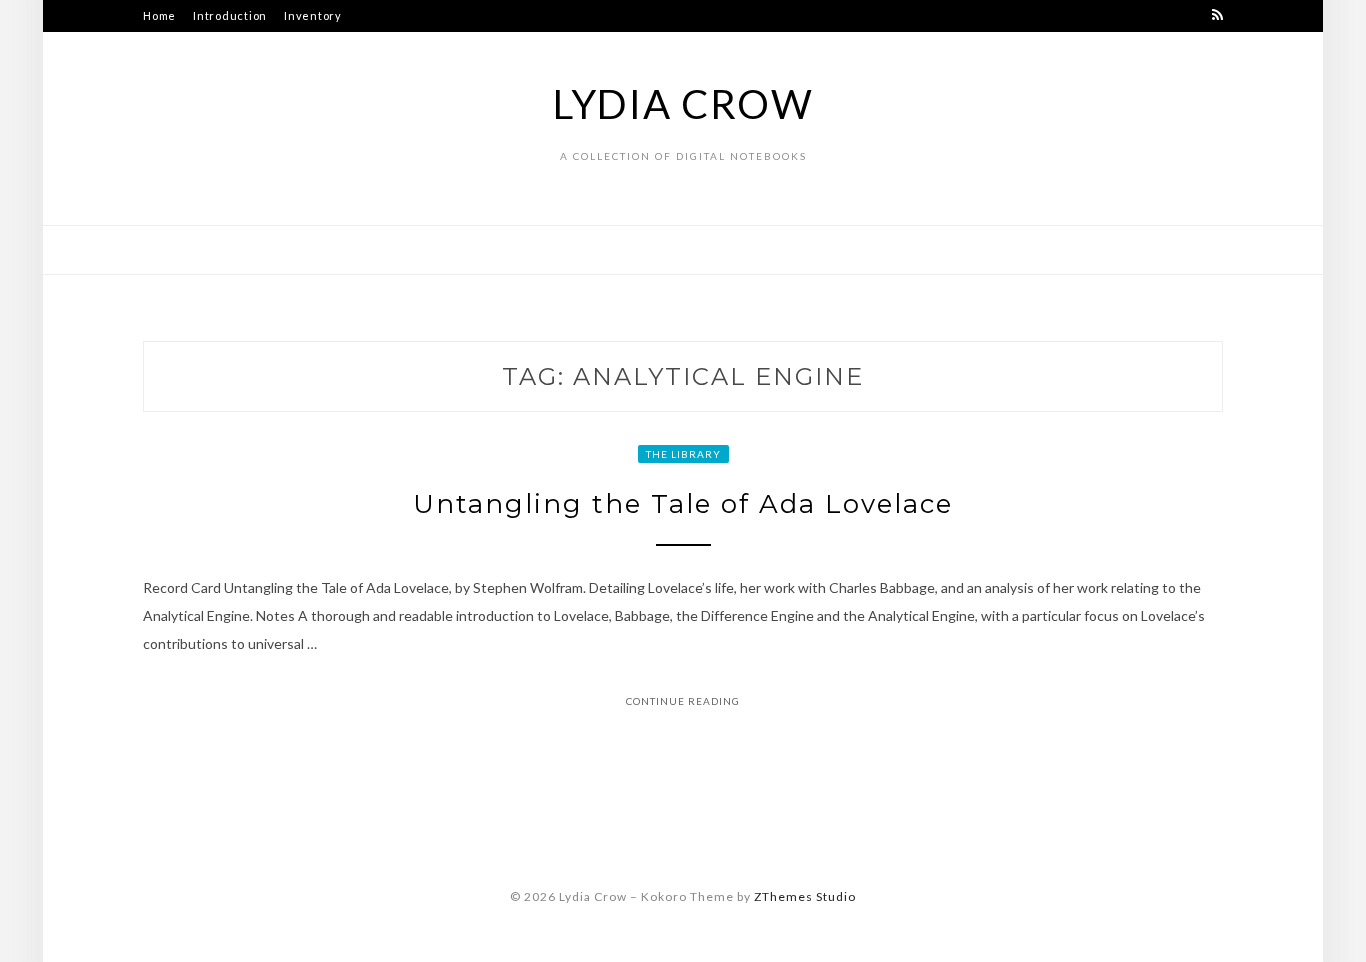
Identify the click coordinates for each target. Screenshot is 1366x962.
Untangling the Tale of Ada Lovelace (683, 504)
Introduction (230, 15)
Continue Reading (683, 701)
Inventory (313, 15)
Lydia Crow (683, 104)
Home (159, 15)
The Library (683, 454)
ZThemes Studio (805, 896)
